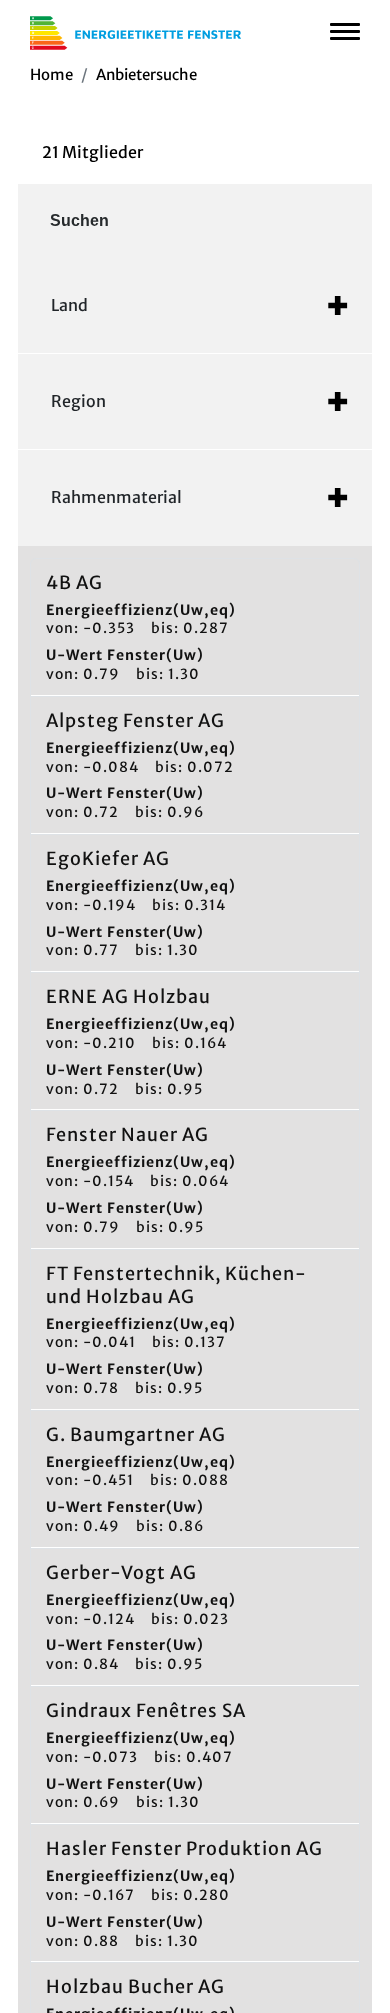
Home (51, 74)
